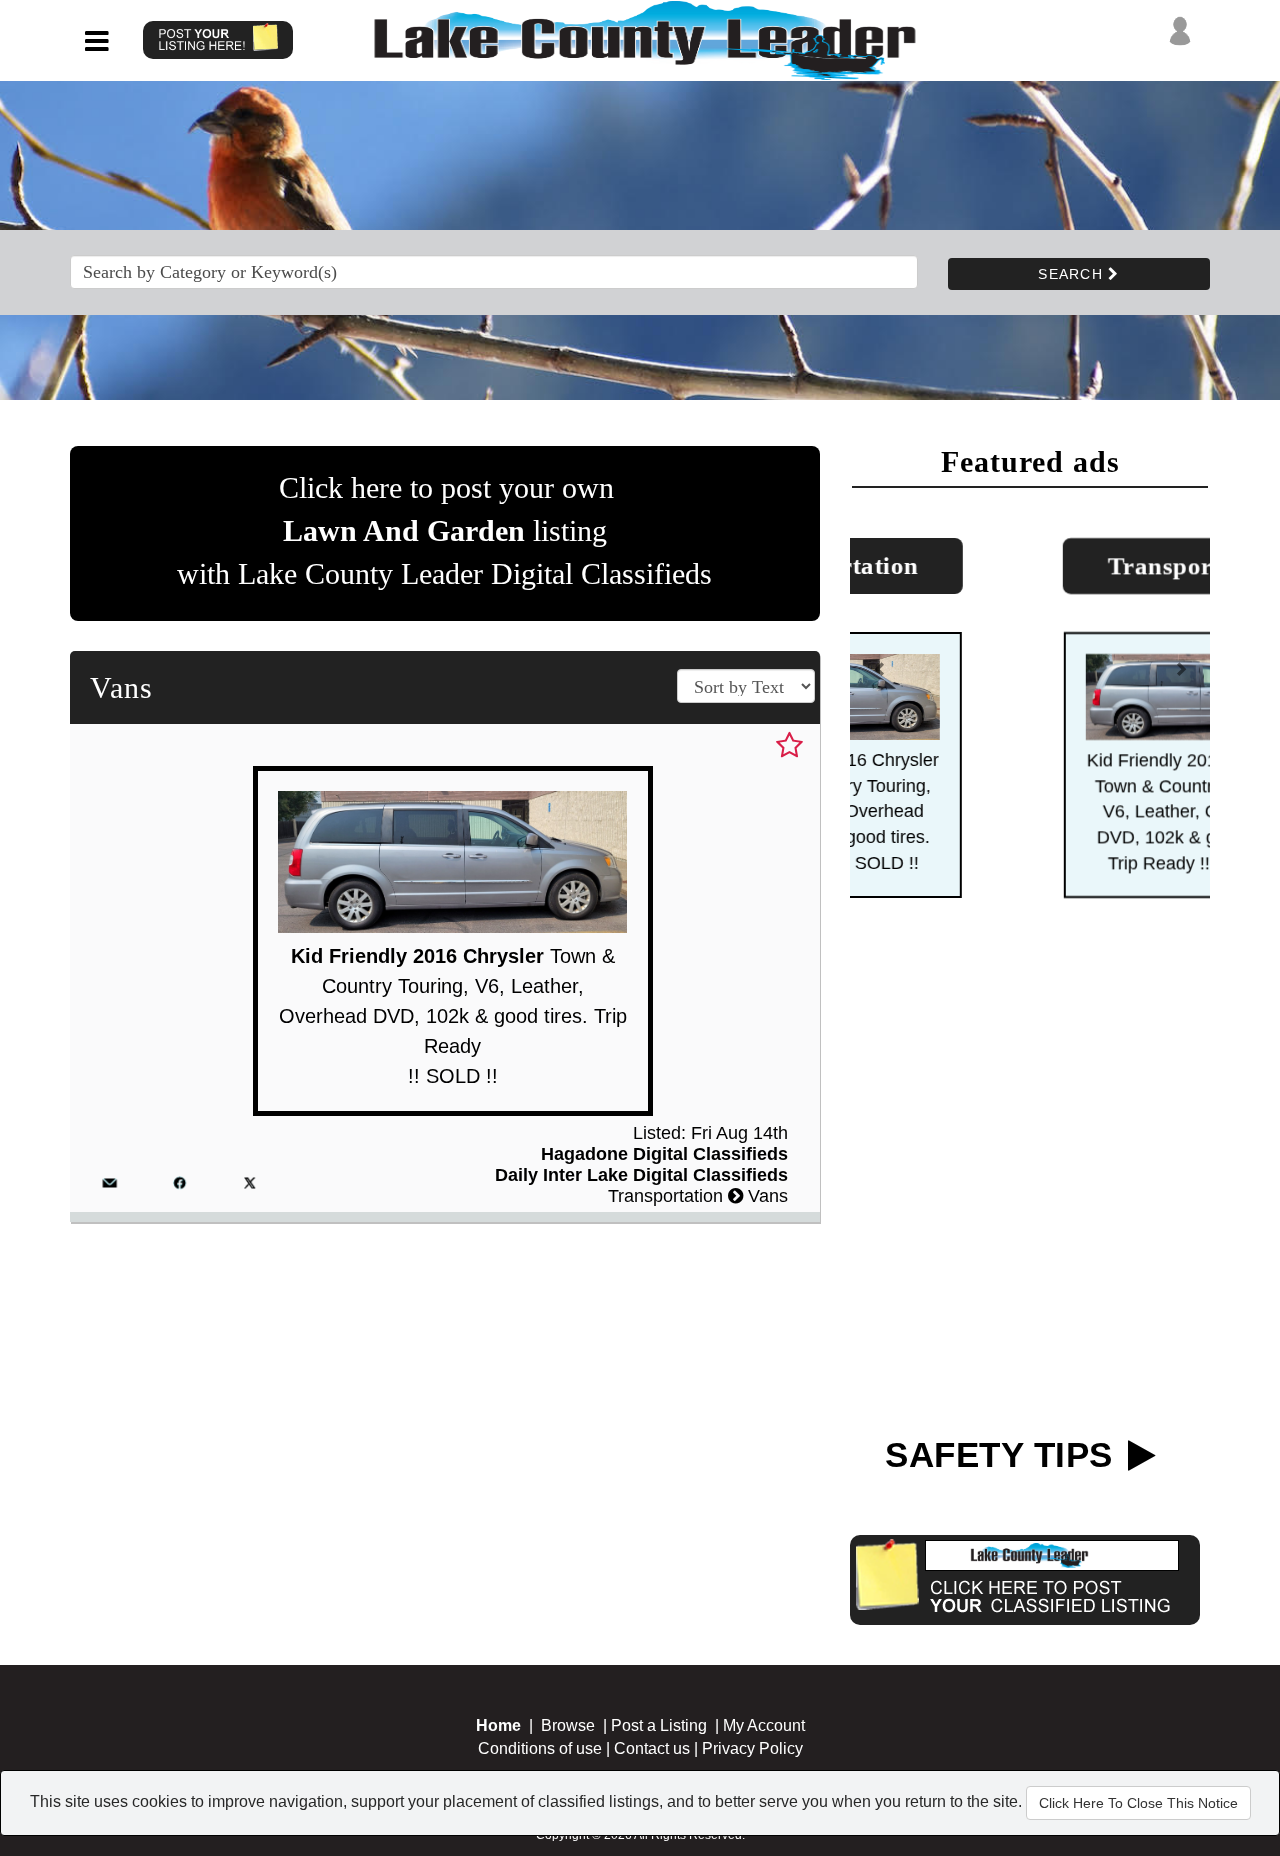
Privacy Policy (752, 1748)
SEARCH (1073, 274)
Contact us (652, 1748)
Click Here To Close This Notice (1138, 1803)
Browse (568, 1725)
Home (498, 1725)
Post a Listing (659, 1725)
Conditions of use (540, 1748)
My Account (764, 1725)
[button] (880, 677)
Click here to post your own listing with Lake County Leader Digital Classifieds (444, 530)
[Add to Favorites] (789, 746)
